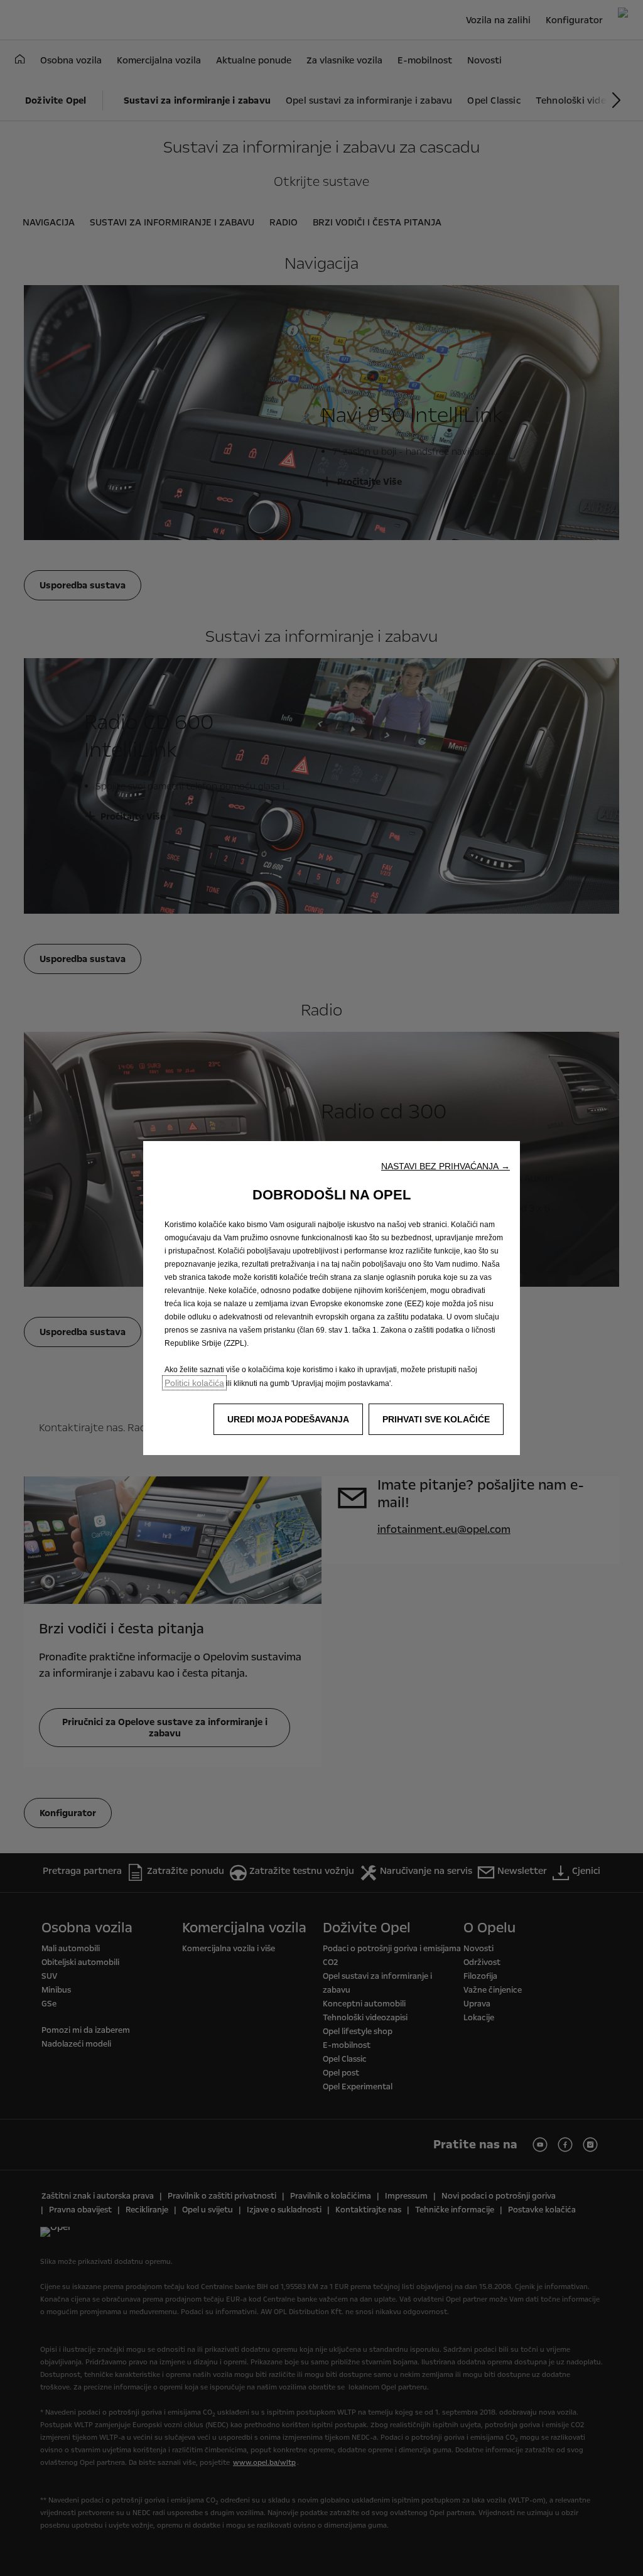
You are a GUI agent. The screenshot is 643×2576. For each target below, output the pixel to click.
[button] (446, 1166)
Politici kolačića (194, 1383)
